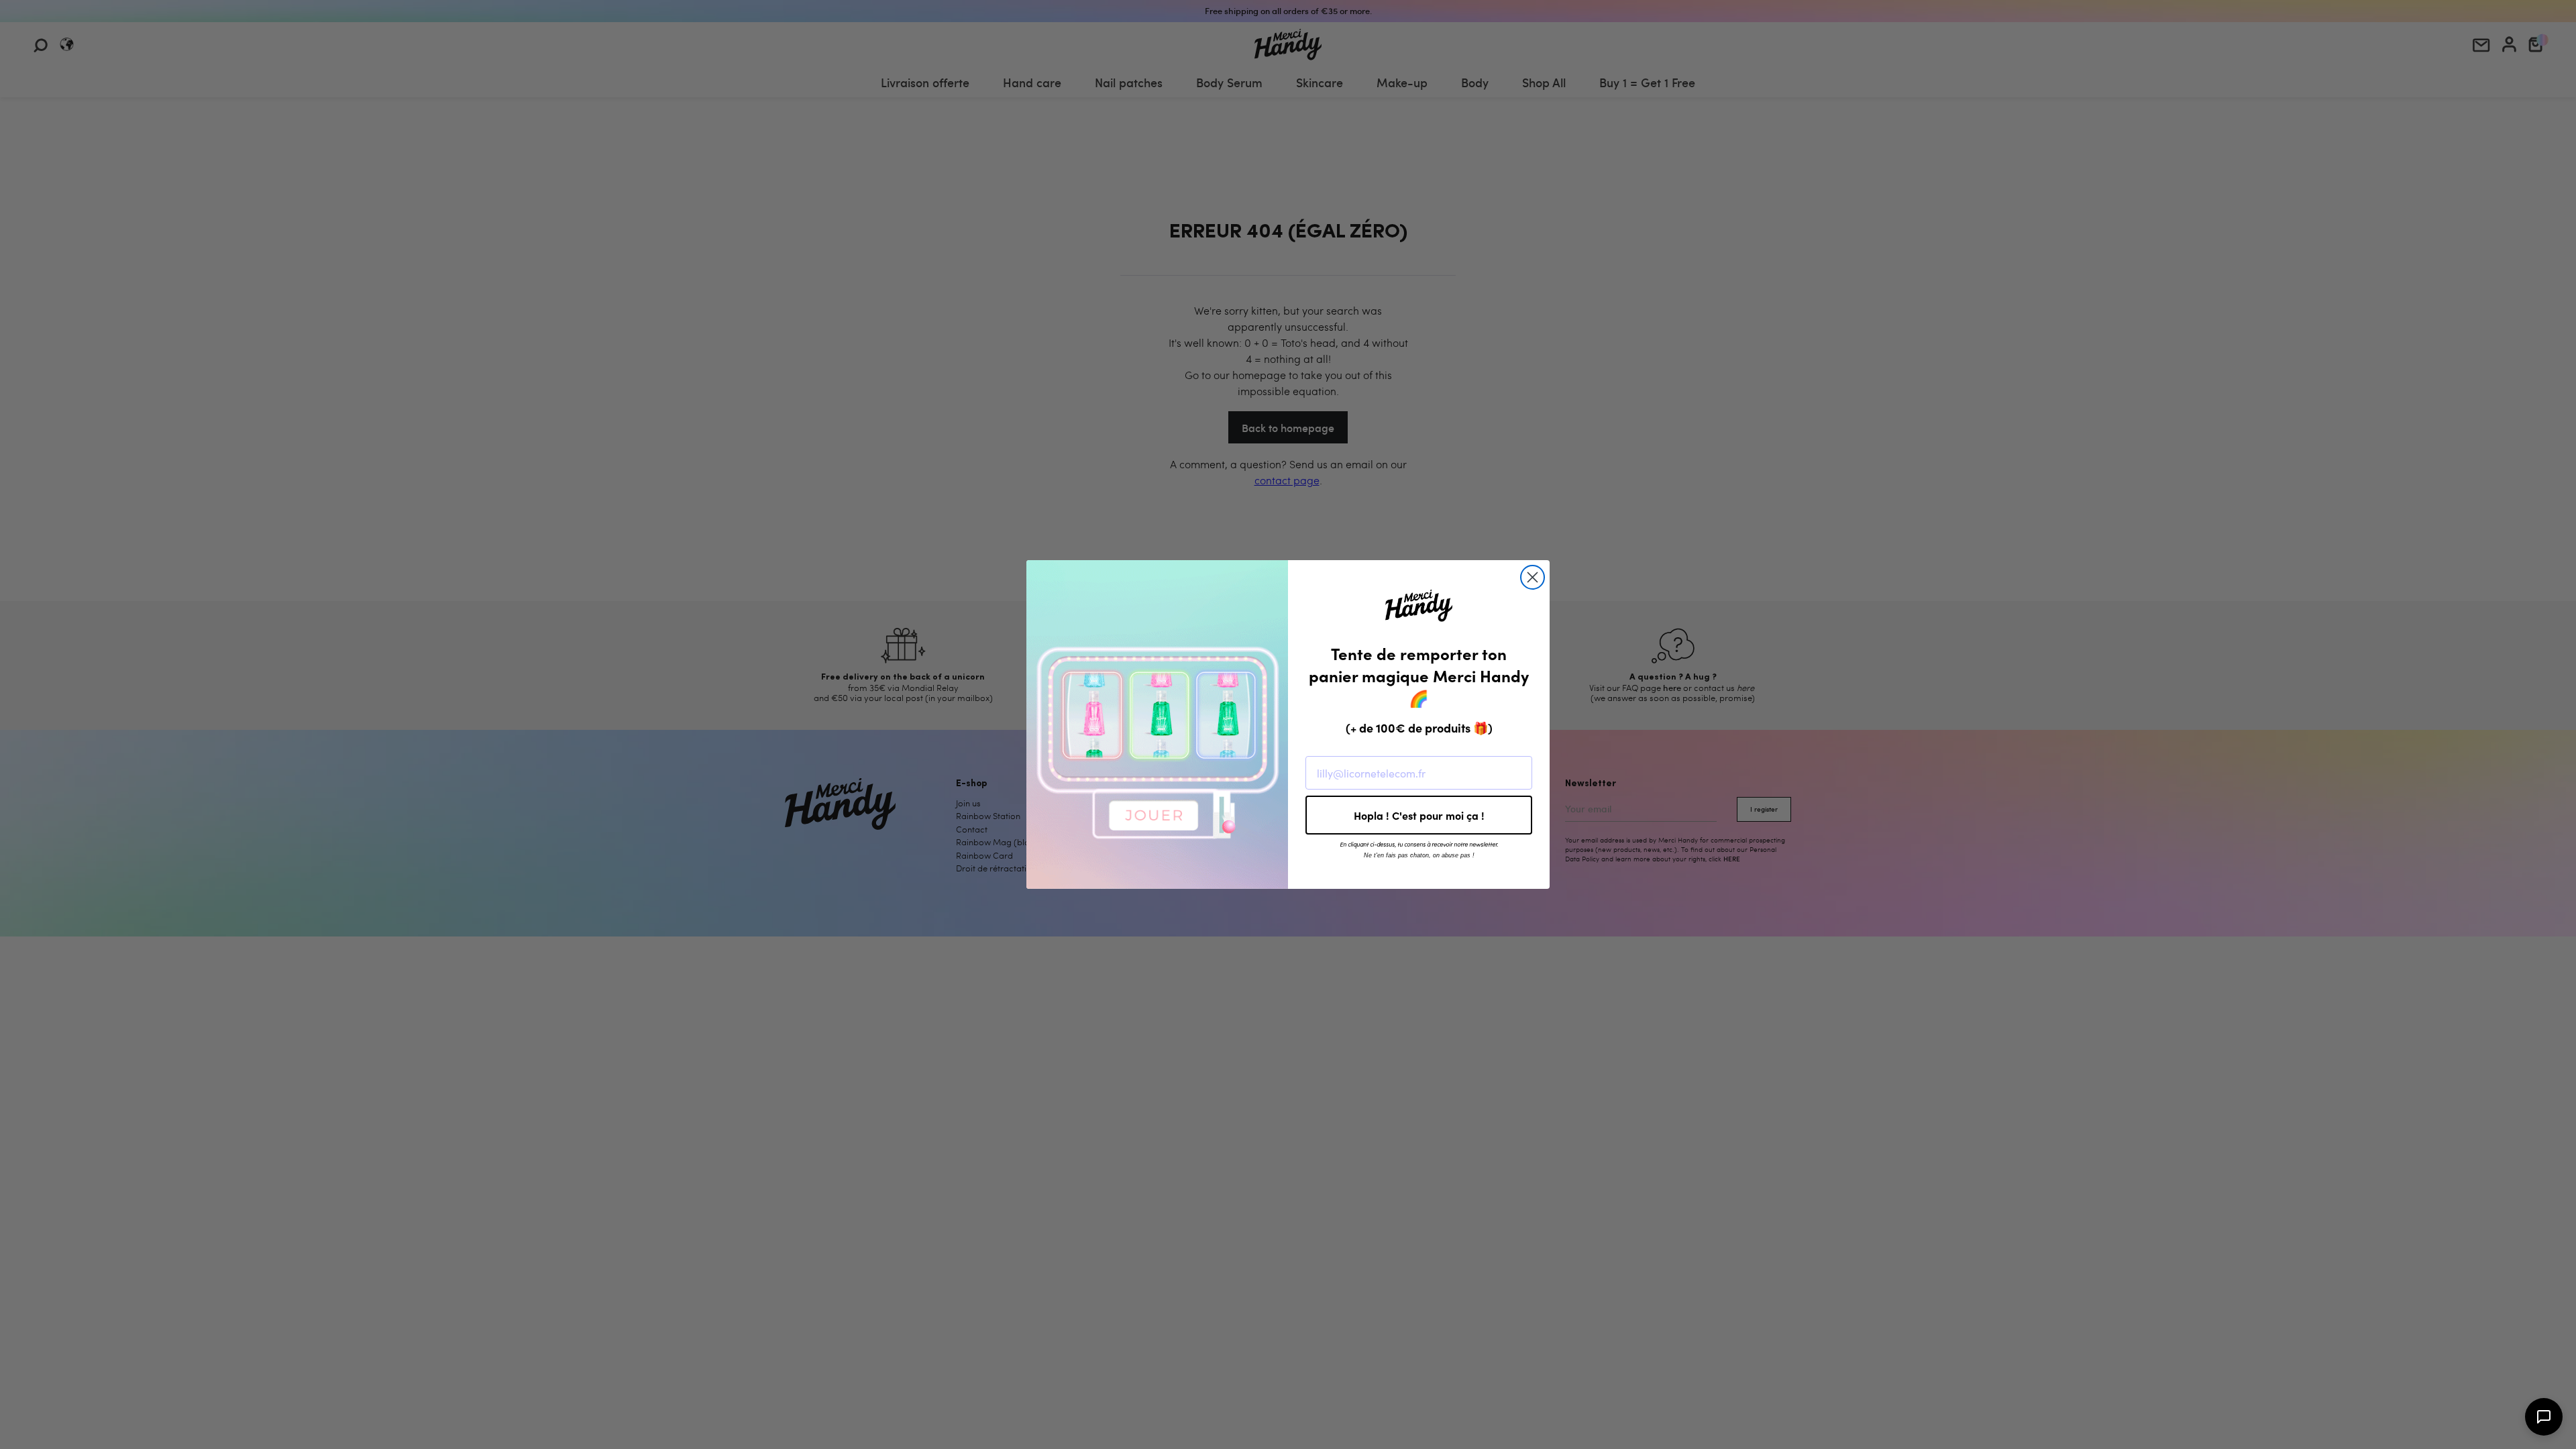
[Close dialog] (1533, 577)
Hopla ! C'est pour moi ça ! (1419, 815)
